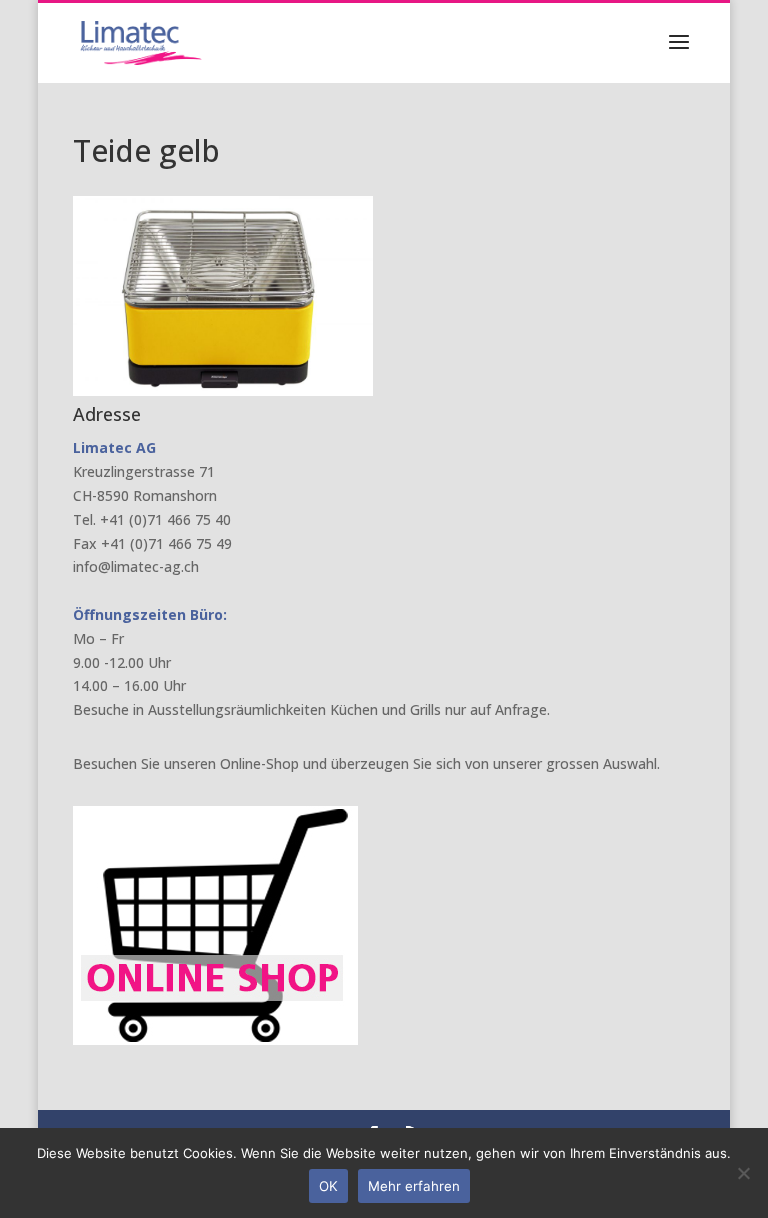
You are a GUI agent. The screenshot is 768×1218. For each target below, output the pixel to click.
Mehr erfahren (414, 1186)
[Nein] (743, 1173)
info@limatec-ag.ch (136, 566)
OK (328, 1186)
